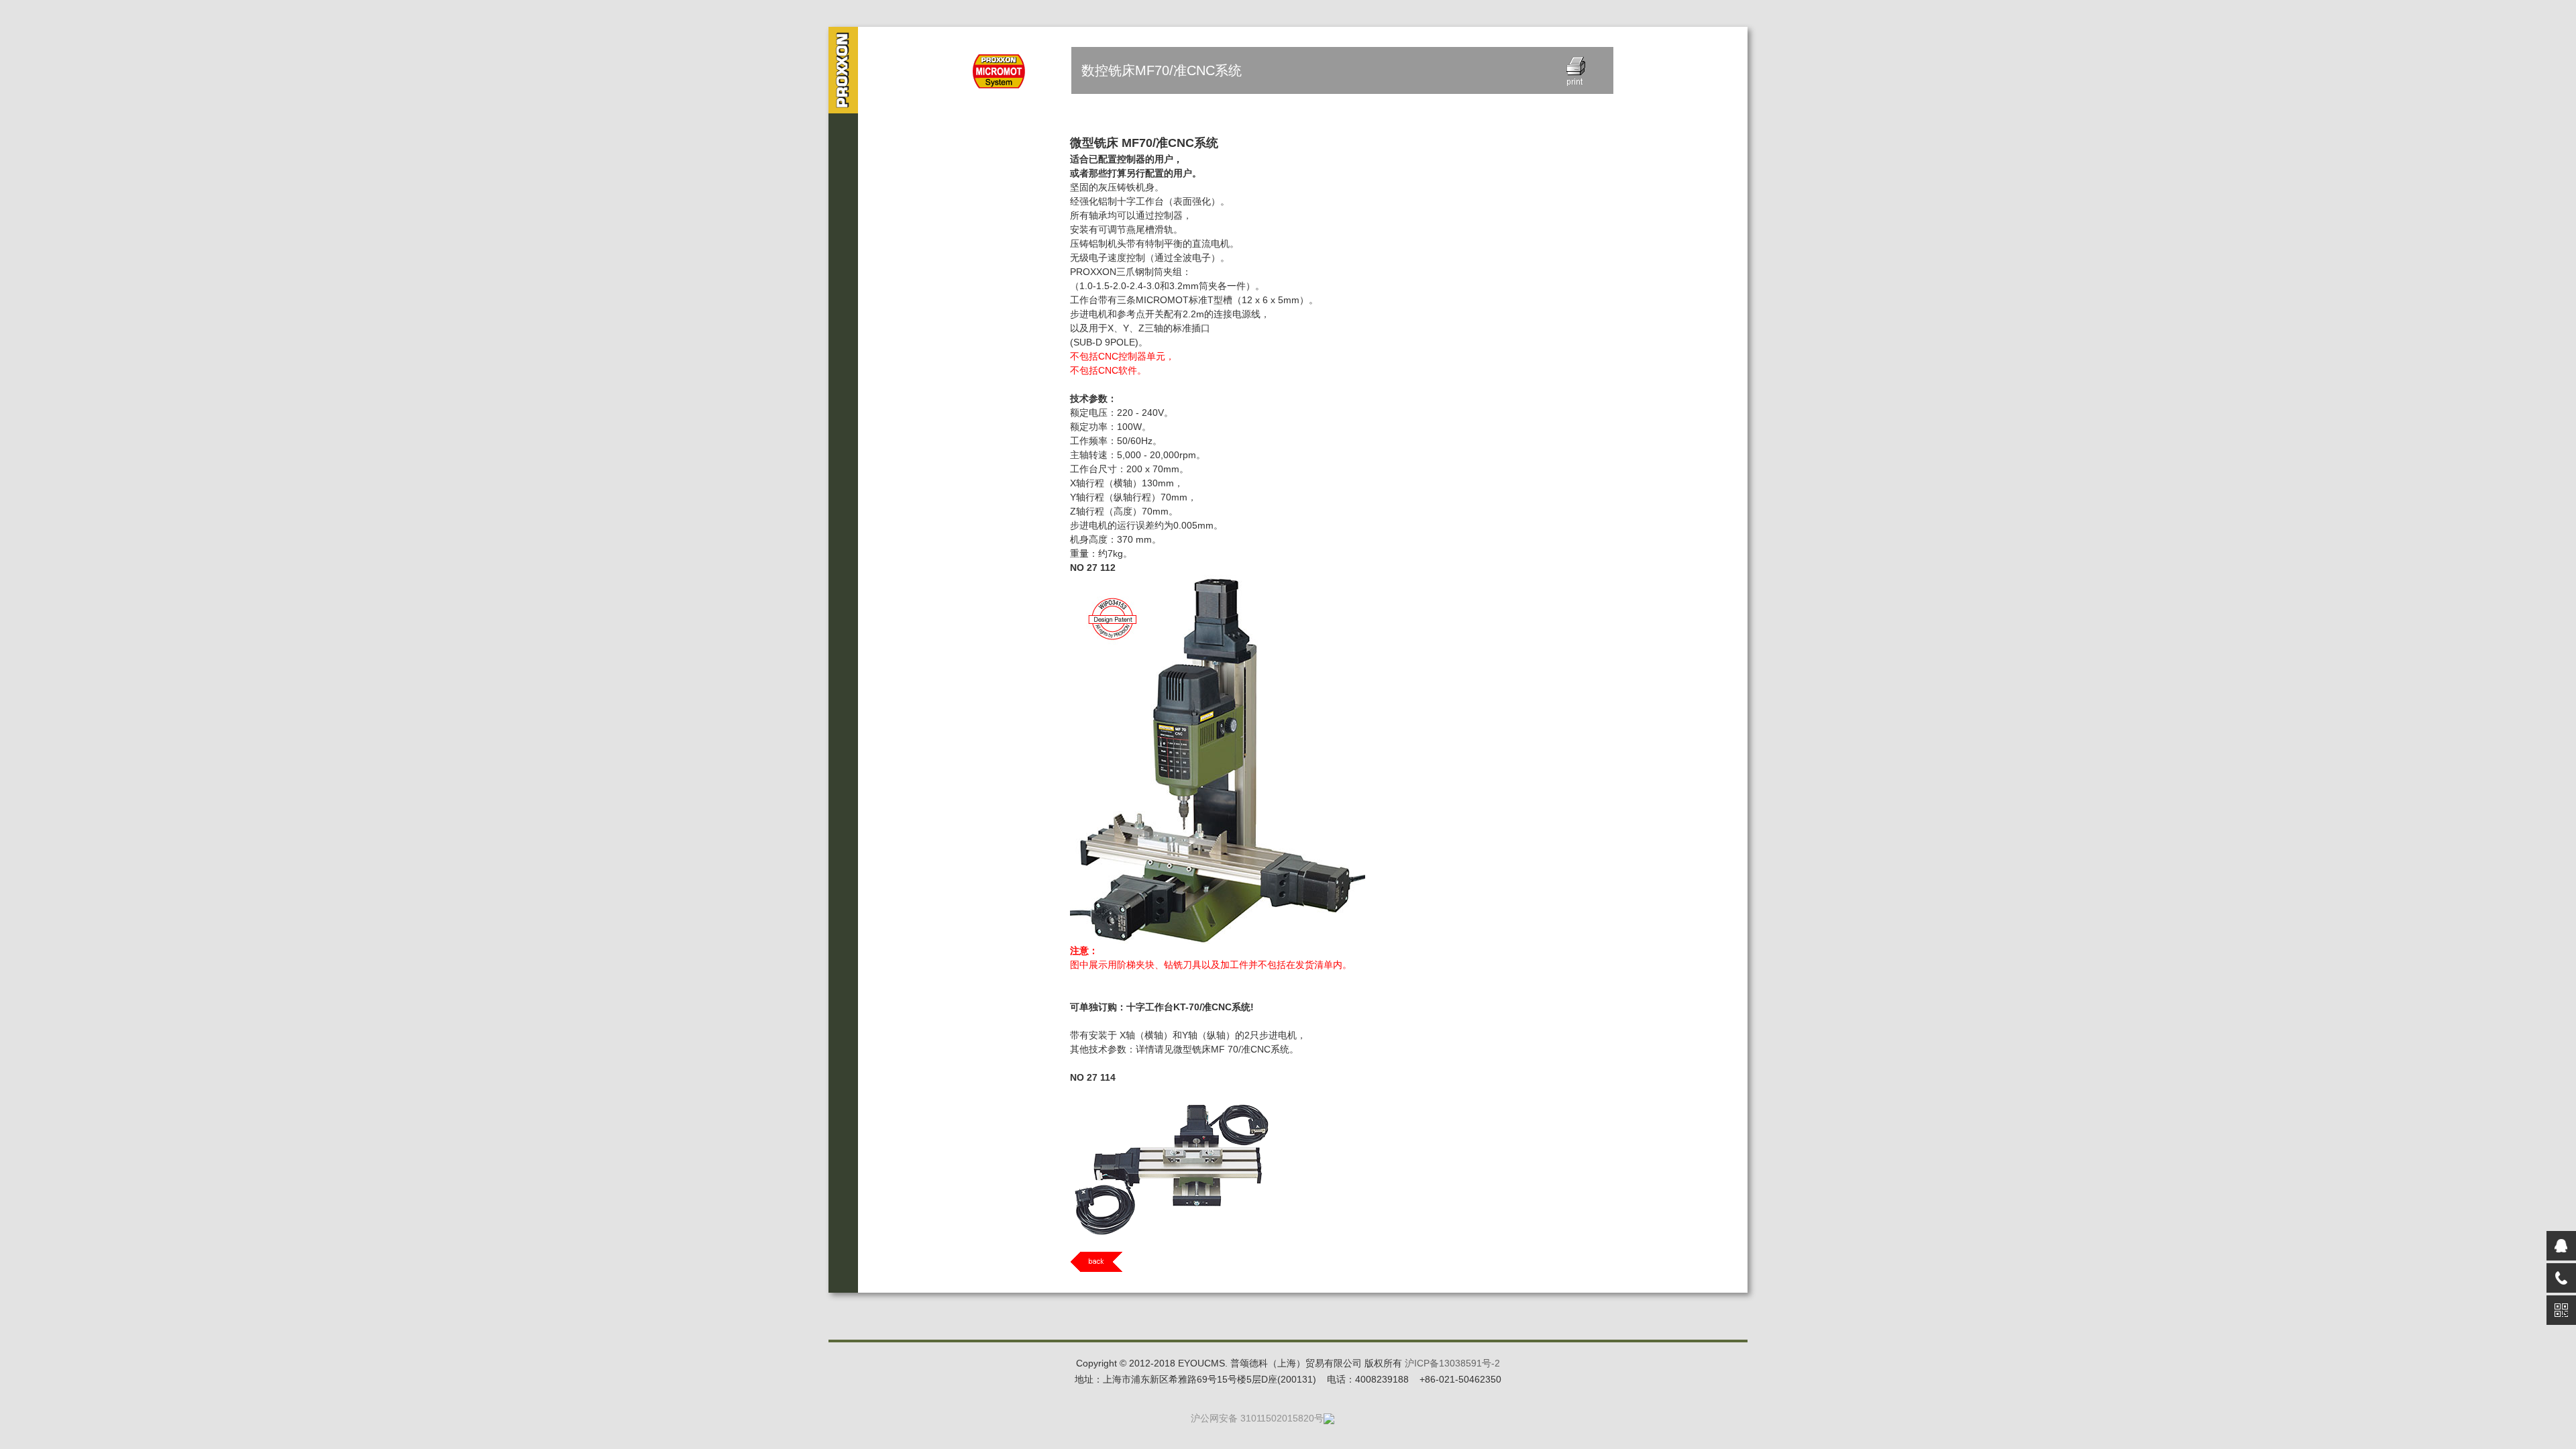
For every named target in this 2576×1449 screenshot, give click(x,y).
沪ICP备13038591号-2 (1452, 1363)
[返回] (1342, 1262)
